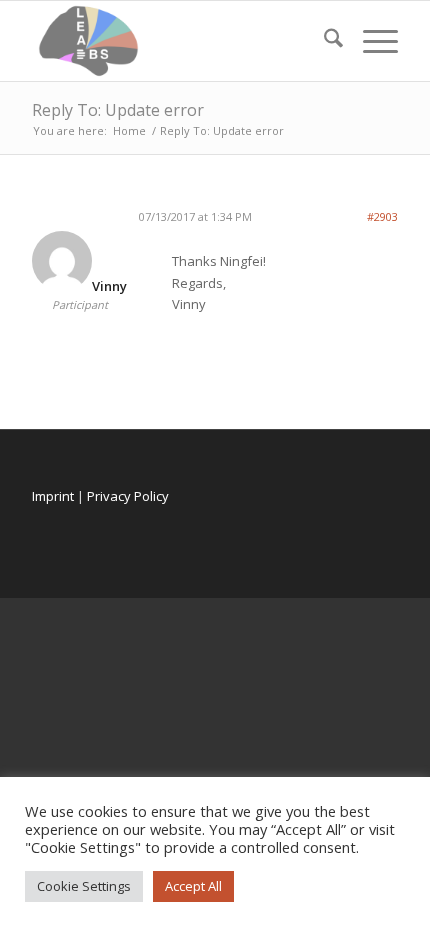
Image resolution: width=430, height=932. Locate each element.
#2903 (382, 216)
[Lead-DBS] (178, 41)
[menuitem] (323, 41)
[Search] (323, 41)
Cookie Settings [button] (84, 886)
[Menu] (370, 41)
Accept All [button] (193, 886)
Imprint (53, 496)
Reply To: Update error (118, 110)
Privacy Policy (128, 496)
